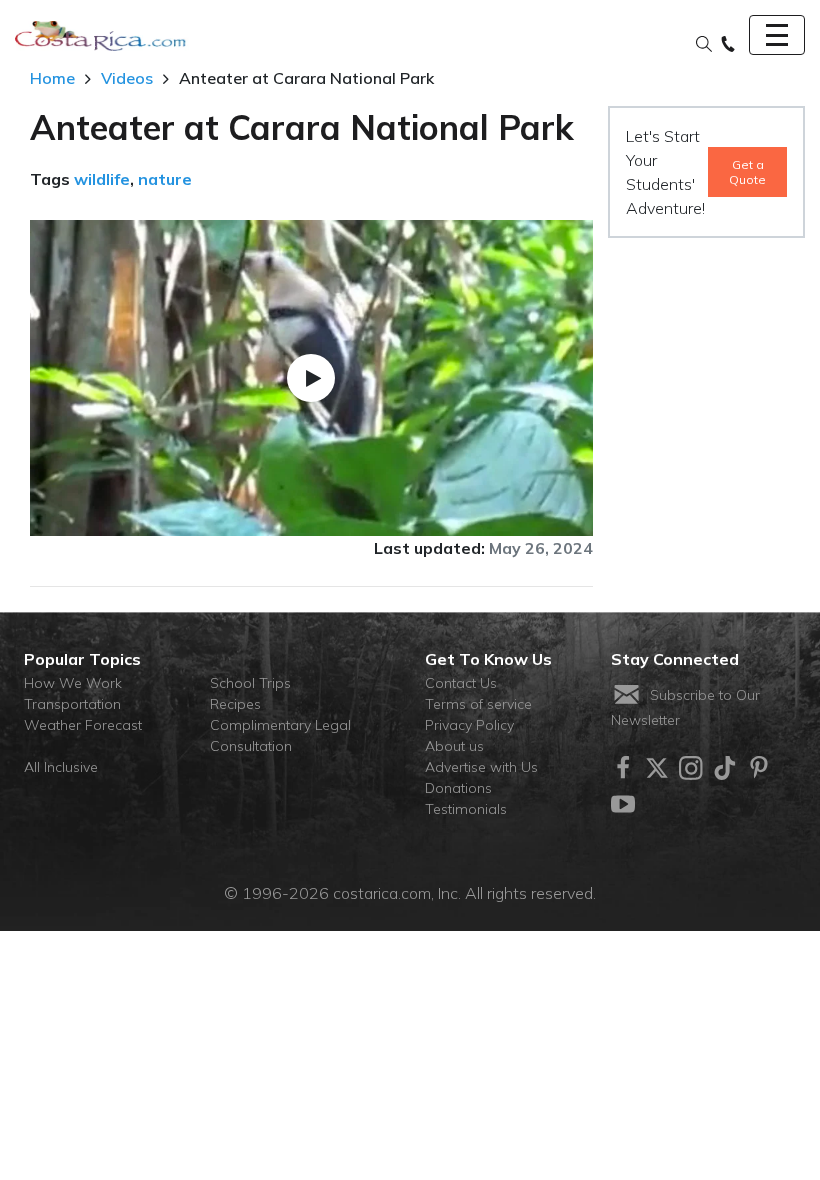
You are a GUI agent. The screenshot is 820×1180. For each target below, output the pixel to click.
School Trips (250, 683)
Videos (127, 78)
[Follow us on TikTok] (725, 768)
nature (165, 179)
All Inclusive (61, 767)
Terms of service (478, 704)
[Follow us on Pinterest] (759, 768)
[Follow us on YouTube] (623, 804)
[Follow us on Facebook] (623, 768)
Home (52, 78)
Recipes (235, 704)
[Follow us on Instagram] (691, 768)
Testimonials (466, 809)
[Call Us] (728, 45)
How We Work (73, 683)
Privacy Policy (469, 725)
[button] (704, 45)
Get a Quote (747, 172)
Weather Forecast (83, 725)
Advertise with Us (481, 767)
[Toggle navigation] (777, 35)
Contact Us (461, 683)
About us (454, 746)
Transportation (72, 704)
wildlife (102, 179)
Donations (458, 788)
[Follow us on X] (657, 768)
